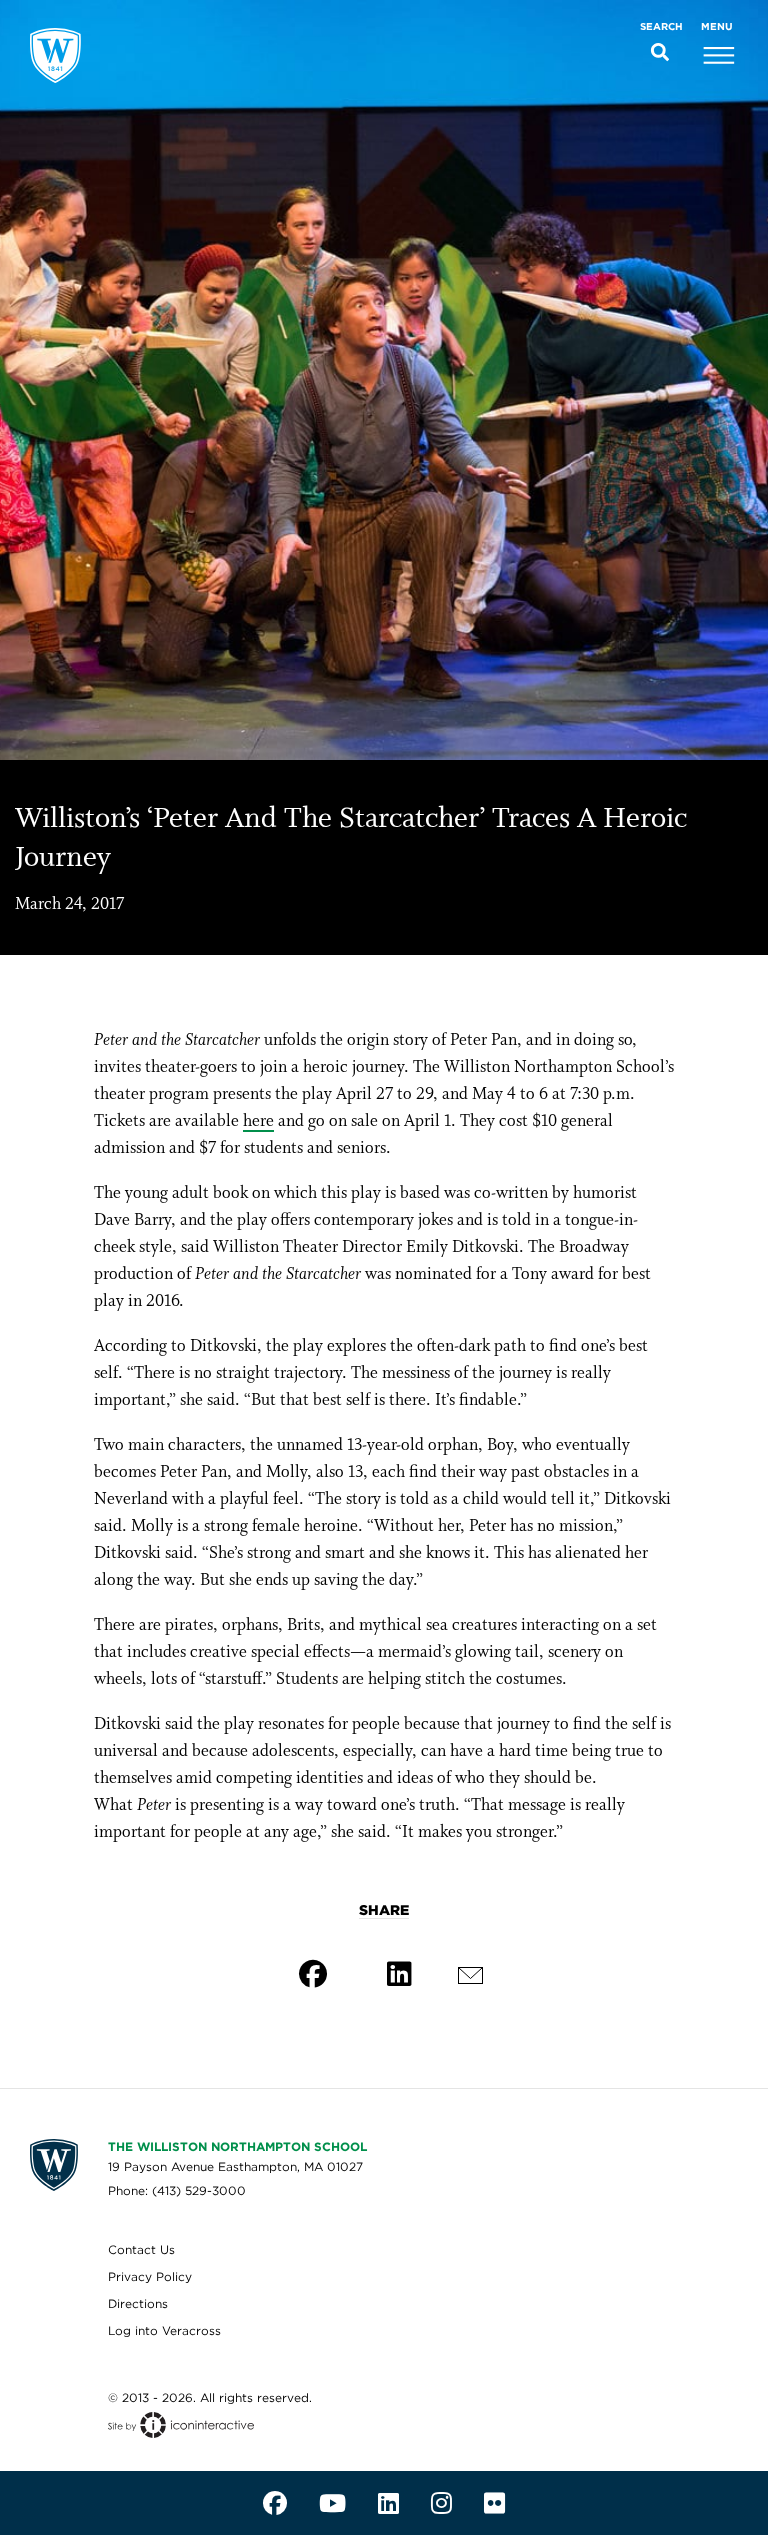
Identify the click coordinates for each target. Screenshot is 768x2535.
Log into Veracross (164, 2330)
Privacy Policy (150, 2276)
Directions (138, 2303)
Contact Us (141, 2249)
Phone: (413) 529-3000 (177, 2190)
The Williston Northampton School (237, 2146)
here (258, 1121)
